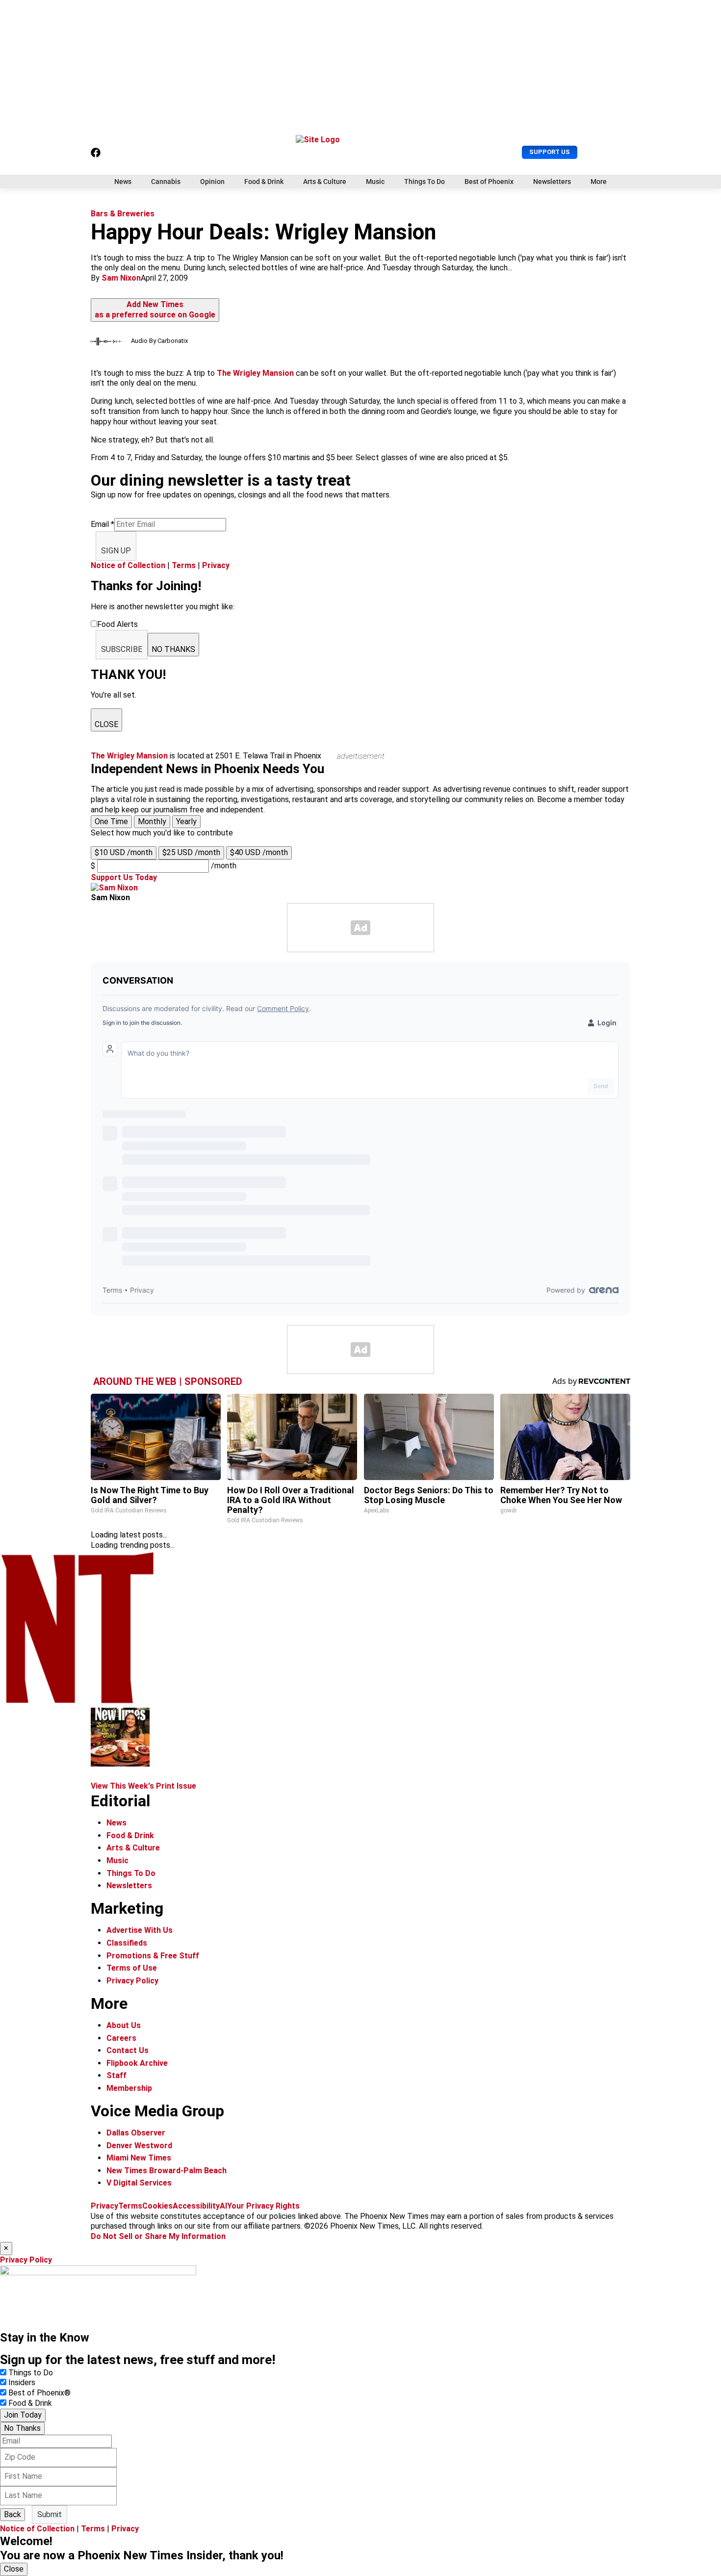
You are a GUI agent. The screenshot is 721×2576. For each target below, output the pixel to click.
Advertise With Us (140, 1930)
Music (375, 182)
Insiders (22, 2382)
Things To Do (425, 182)
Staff (116, 2075)
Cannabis (166, 182)
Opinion (212, 182)
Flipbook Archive (137, 2063)
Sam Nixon (121, 278)
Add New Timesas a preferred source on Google (155, 310)
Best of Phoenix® (39, 2393)
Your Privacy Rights (263, 2206)
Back (13, 2514)
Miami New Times (139, 2158)
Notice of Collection (128, 565)
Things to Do (31, 2373)
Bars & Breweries (123, 214)
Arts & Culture (325, 182)
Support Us (550, 152)
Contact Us (128, 2050)
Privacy (216, 565)
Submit (50, 2514)
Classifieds (127, 1943)
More (599, 182)
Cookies (157, 2206)
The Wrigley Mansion (255, 373)
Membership (129, 2088)
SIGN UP (116, 551)
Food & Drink (264, 182)
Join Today (23, 2415)
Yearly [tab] (186, 821)
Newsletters (552, 182)
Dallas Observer (136, 2133)
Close (14, 2569)
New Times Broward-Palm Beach (167, 2171)
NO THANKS (173, 649)
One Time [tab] (111, 821)
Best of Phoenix (489, 182)
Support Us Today (124, 877)
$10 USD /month (124, 852)
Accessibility (196, 2206)
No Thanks (22, 2428)
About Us (124, 2025)
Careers (121, 2038)
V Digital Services (139, 2183)
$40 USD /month (259, 852)
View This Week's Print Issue (143, 1786)
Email (103, 524)
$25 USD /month (191, 852)
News (123, 182)
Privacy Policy (132, 1981)
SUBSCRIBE (122, 649)
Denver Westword (139, 2146)
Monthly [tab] (152, 821)
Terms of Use (132, 1968)
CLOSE (106, 724)
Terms (184, 565)
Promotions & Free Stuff (153, 1956)
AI (223, 2206)
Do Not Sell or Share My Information (158, 2236)
